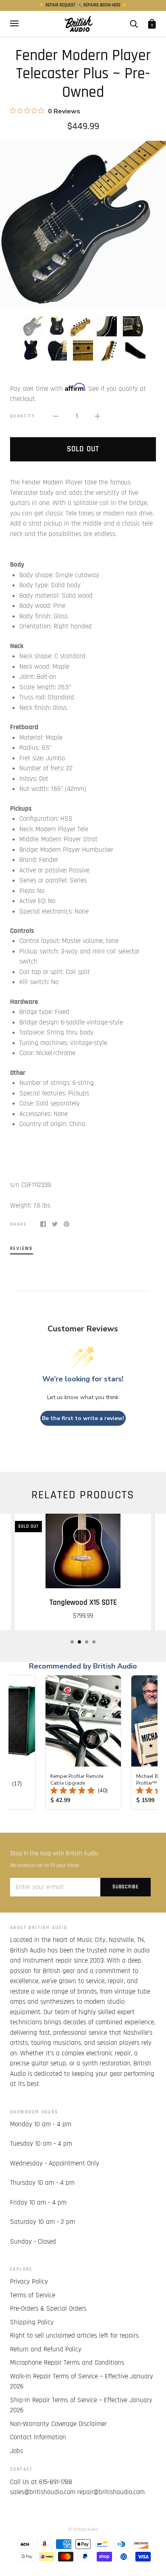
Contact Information (38, 2437)
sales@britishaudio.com (43, 2492)
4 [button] (94, 1642)
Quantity (23, 416)
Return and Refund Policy (46, 2349)
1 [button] (72, 1642)
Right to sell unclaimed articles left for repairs (74, 2336)
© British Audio (83, 2529)
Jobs (17, 2451)
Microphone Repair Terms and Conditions (67, 2363)
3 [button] (87, 1642)
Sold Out (83, 449)
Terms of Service (33, 2295)
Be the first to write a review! (83, 1418)
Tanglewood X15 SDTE (83, 1603)
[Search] (134, 24)
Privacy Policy (29, 2282)
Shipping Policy (32, 2322)
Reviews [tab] (22, 1248)
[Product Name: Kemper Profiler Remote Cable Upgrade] (83, 1742)
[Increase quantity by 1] (98, 417)
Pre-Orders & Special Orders (48, 2309)
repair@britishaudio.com (111, 2492)
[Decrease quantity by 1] (56, 417)
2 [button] (79, 1642)
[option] (83, 224)
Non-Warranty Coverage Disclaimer (58, 2424)
